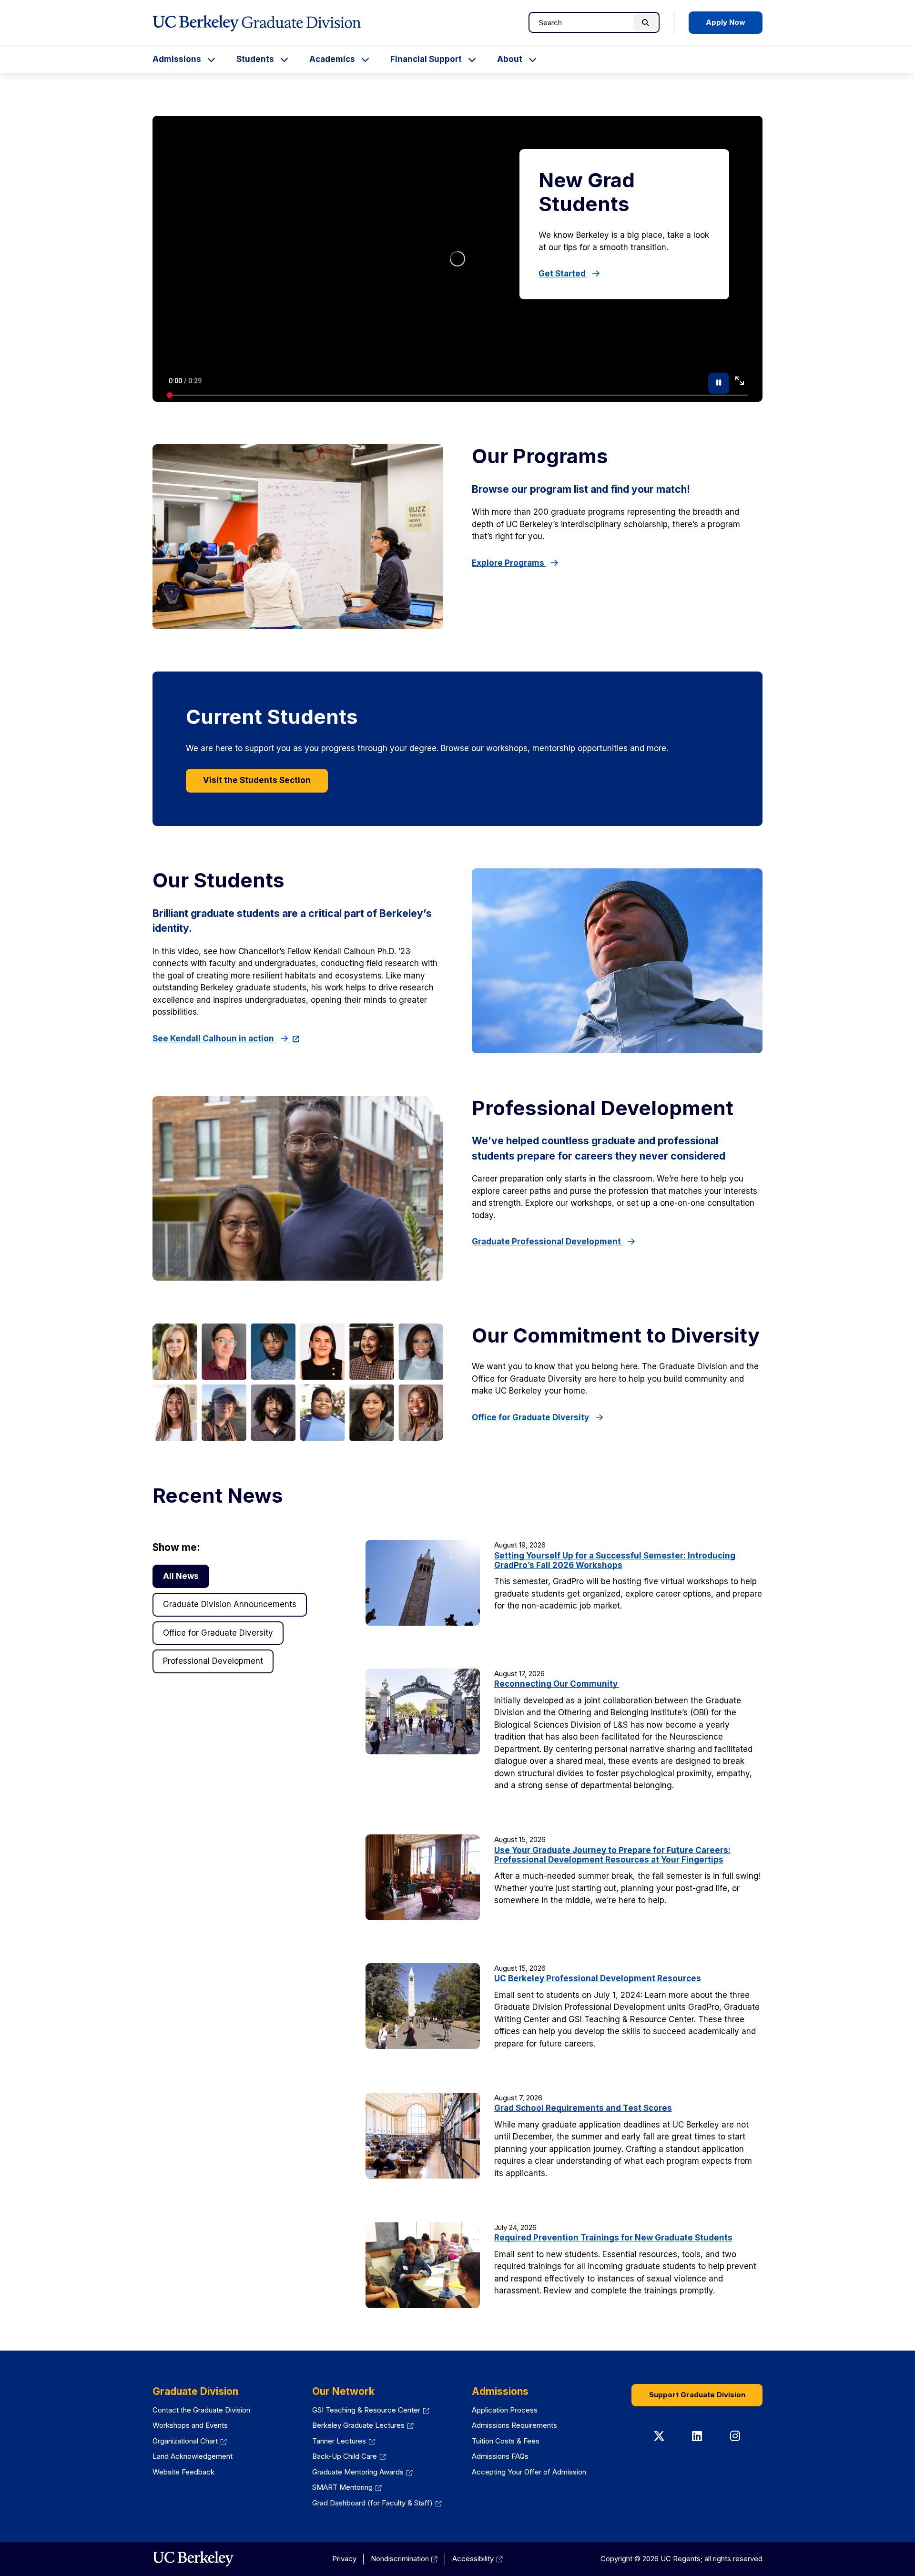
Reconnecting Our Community (557, 1684)
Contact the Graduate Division (201, 2410)
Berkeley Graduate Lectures (358, 2425)
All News (181, 1576)
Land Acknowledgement (193, 2456)
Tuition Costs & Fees (506, 2441)
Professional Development (213, 1661)
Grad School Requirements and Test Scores (583, 2108)
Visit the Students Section (257, 780)
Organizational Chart (185, 2441)
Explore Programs (509, 563)
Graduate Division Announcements (230, 1604)
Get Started (563, 274)
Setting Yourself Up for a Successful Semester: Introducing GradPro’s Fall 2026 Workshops (615, 1560)
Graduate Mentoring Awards (358, 2472)
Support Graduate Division (697, 2395)
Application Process (505, 2410)
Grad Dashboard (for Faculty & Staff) (372, 2503)
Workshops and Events (190, 2425)
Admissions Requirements (514, 2425)
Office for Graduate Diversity (531, 1417)
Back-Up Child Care (345, 2456)
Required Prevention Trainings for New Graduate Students (613, 2238)
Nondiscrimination (400, 2559)
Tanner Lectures (339, 2441)
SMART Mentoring (342, 2487)
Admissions (177, 59)
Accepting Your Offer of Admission (529, 2472)
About (510, 59)
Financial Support (426, 59)
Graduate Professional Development (547, 1242)
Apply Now (726, 22)
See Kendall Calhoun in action (214, 1039)
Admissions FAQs (500, 2456)
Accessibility (473, 2559)
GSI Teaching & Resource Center (366, 2410)
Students (255, 59)
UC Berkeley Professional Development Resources (598, 1978)
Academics (332, 59)
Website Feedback (183, 2472)
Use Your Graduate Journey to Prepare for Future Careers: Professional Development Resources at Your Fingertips (612, 1855)
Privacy (344, 2559)
